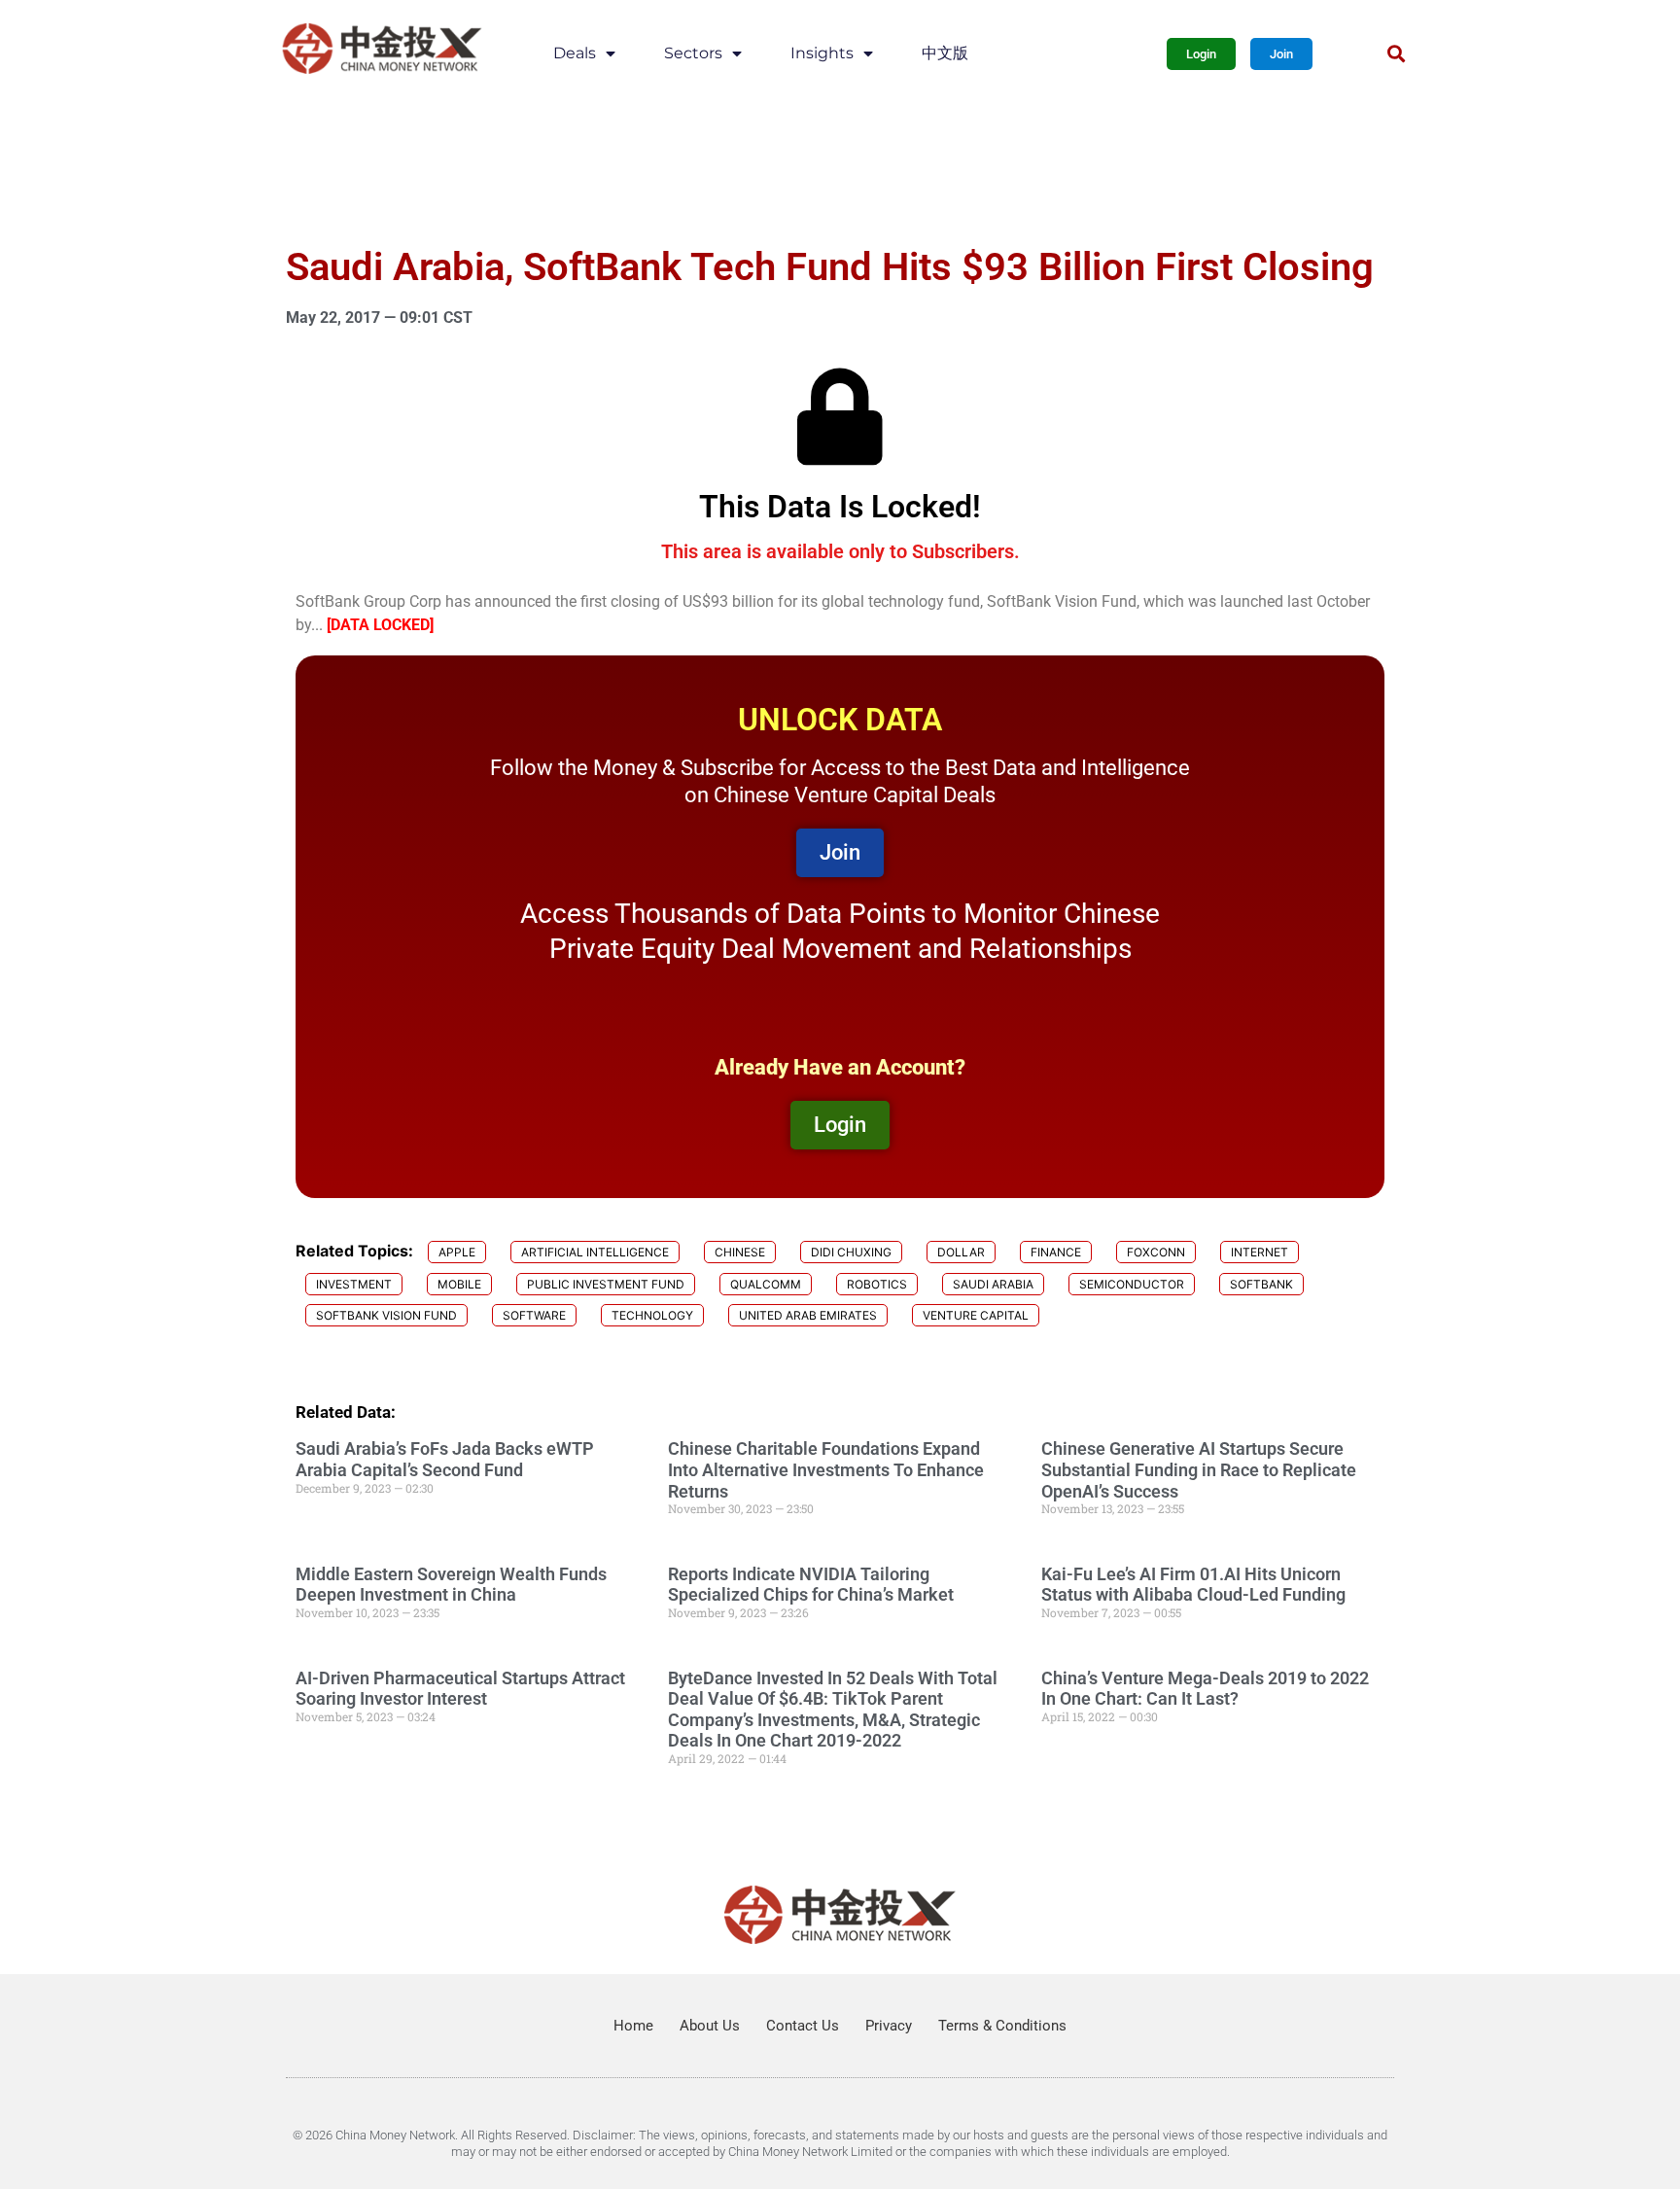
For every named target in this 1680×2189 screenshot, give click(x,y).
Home (633, 2026)
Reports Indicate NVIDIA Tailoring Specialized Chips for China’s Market (811, 1585)
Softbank (1261, 1284)
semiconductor (1132, 1284)
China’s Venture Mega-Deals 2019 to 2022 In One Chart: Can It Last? (1205, 1689)
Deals (575, 53)
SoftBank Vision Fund (386, 1315)
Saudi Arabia (993, 1284)
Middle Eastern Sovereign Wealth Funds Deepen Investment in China (451, 1585)
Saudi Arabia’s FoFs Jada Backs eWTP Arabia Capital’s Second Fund (445, 1459)
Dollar (961, 1252)
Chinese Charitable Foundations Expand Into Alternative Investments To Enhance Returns (826, 1469)
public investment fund (606, 1284)
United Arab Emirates (808, 1315)
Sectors (693, 53)
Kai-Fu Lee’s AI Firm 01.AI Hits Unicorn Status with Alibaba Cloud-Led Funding (1193, 1585)
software (534, 1315)
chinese (740, 1252)
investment (354, 1284)
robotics (877, 1284)
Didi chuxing (851, 1252)
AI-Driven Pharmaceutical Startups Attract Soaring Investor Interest (460, 1689)
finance (1056, 1252)
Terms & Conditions (1002, 2026)
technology (652, 1315)
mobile (459, 1284)
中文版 (945, 53)
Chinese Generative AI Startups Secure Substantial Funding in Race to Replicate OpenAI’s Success (1199, 1469)
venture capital (976, 1315)
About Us (710, 2026)
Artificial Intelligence (595, 1252)
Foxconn (1156, 1252)
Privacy (889, 2026)
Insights (822, 53)
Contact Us (803, 2026)
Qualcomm (766, 1284)
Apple (457, 1252)
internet (1260, 1252)
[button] (1396, 54)
